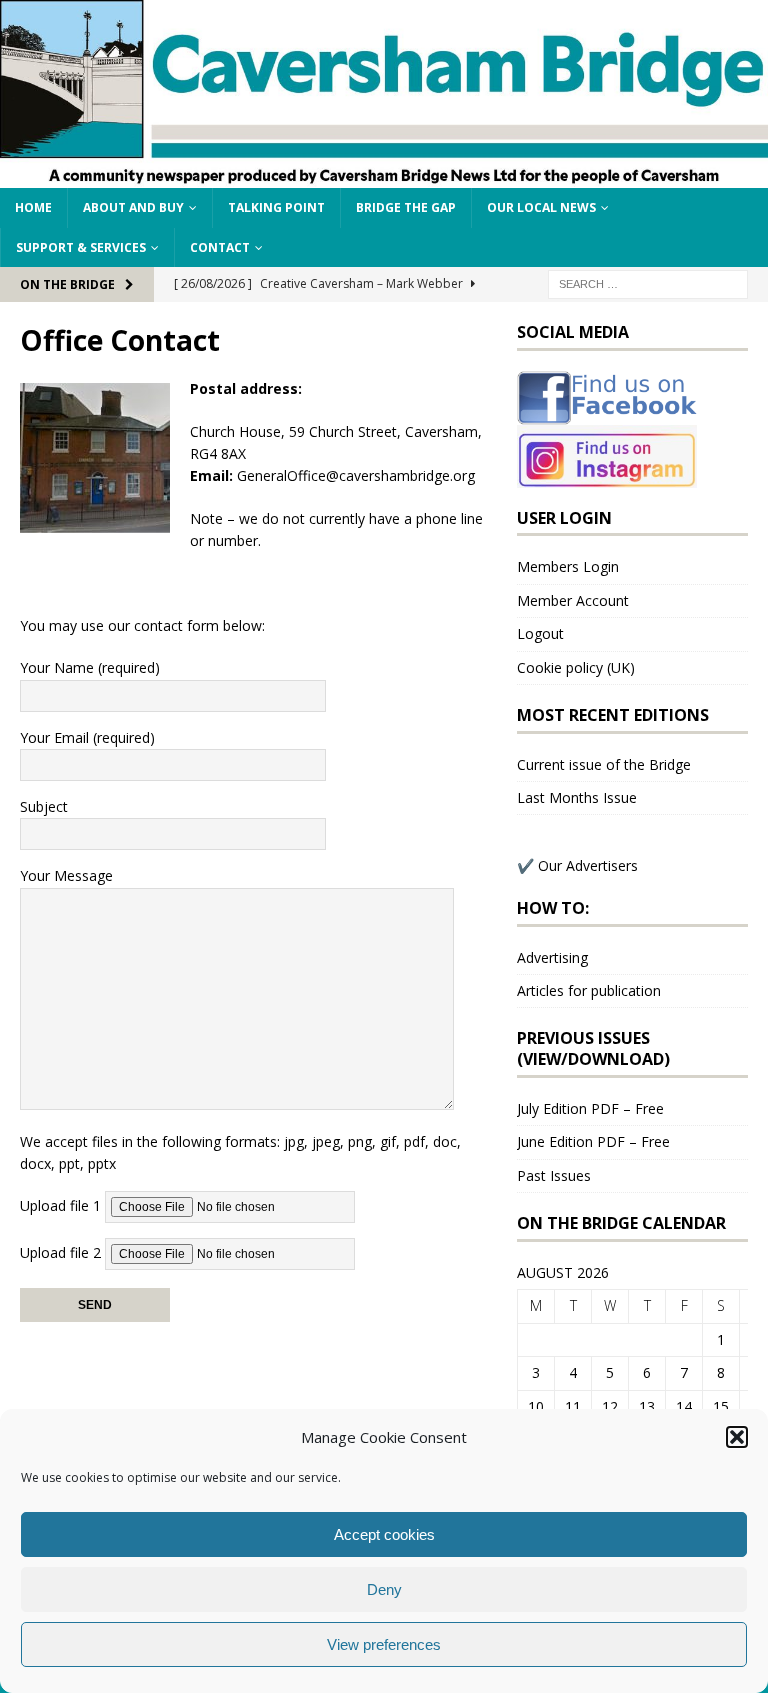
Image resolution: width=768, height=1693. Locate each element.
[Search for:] (648, 282)
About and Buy (133, 207)
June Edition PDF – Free (593, 1141)
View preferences (384, 1644)
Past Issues (554, 1175)
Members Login (568, 566)
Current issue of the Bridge (604, 764)
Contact (220, 247)
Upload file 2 (62, 1252)
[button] (737, 1437)
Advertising (552, 957)
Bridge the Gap (406, 207)
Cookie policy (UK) (576, 667)
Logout (540, 633)
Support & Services (81, 247)
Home (33, 207)
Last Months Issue (577, 797)
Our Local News (541, 207)
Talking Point (276, 207)
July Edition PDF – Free (590, 1108)
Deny (384, 1589)
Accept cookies (384, 1534)
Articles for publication (589, 990)
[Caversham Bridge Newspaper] (384, 176)
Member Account (573, 600)
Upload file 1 (62, 1205)
